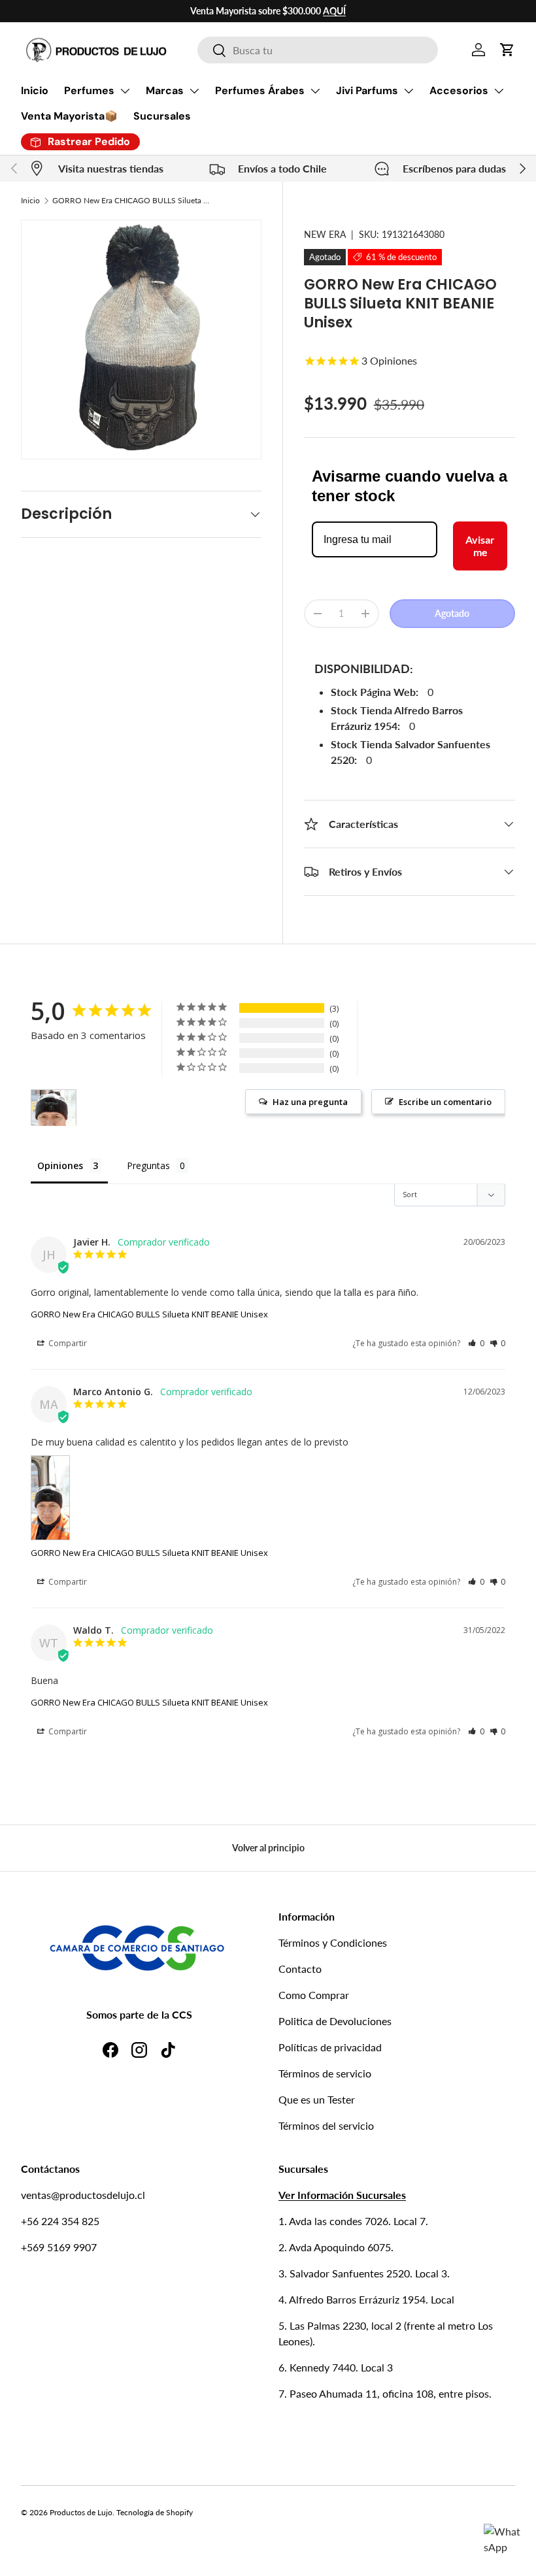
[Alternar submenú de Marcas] (194, 91)
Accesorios (459, 91)
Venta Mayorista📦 (69, 116)
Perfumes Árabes (260, 91)
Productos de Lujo (81, 2512)
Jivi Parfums (367, 91)
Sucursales (162, 116)
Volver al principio (268, 1848)
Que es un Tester (317, 2099)
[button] (507, 50)
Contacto (300, 1969)
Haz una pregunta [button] (310, 1102)
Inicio (35, 91)
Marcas (165, 91)
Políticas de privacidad (330, 2047)
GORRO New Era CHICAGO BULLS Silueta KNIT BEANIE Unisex (131, 200)
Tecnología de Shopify (155, 2512)
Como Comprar (314, 1995)
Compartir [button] (67, 1343)
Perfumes (89, 91)
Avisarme (480, 546)
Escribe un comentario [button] (445, 1102)
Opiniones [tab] (60, 1165)
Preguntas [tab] (148, 1165)
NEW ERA (325, 234)
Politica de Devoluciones (335, 2021)
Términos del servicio (326, 2125)
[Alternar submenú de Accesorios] (499, 91)
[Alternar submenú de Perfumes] (125, 91)
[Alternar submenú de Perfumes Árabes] (315, 91)
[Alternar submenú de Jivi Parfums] (409, 91)
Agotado (452, 613)
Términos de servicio (325, 2073)
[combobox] (317, 50)
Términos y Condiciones (333, 1942)
